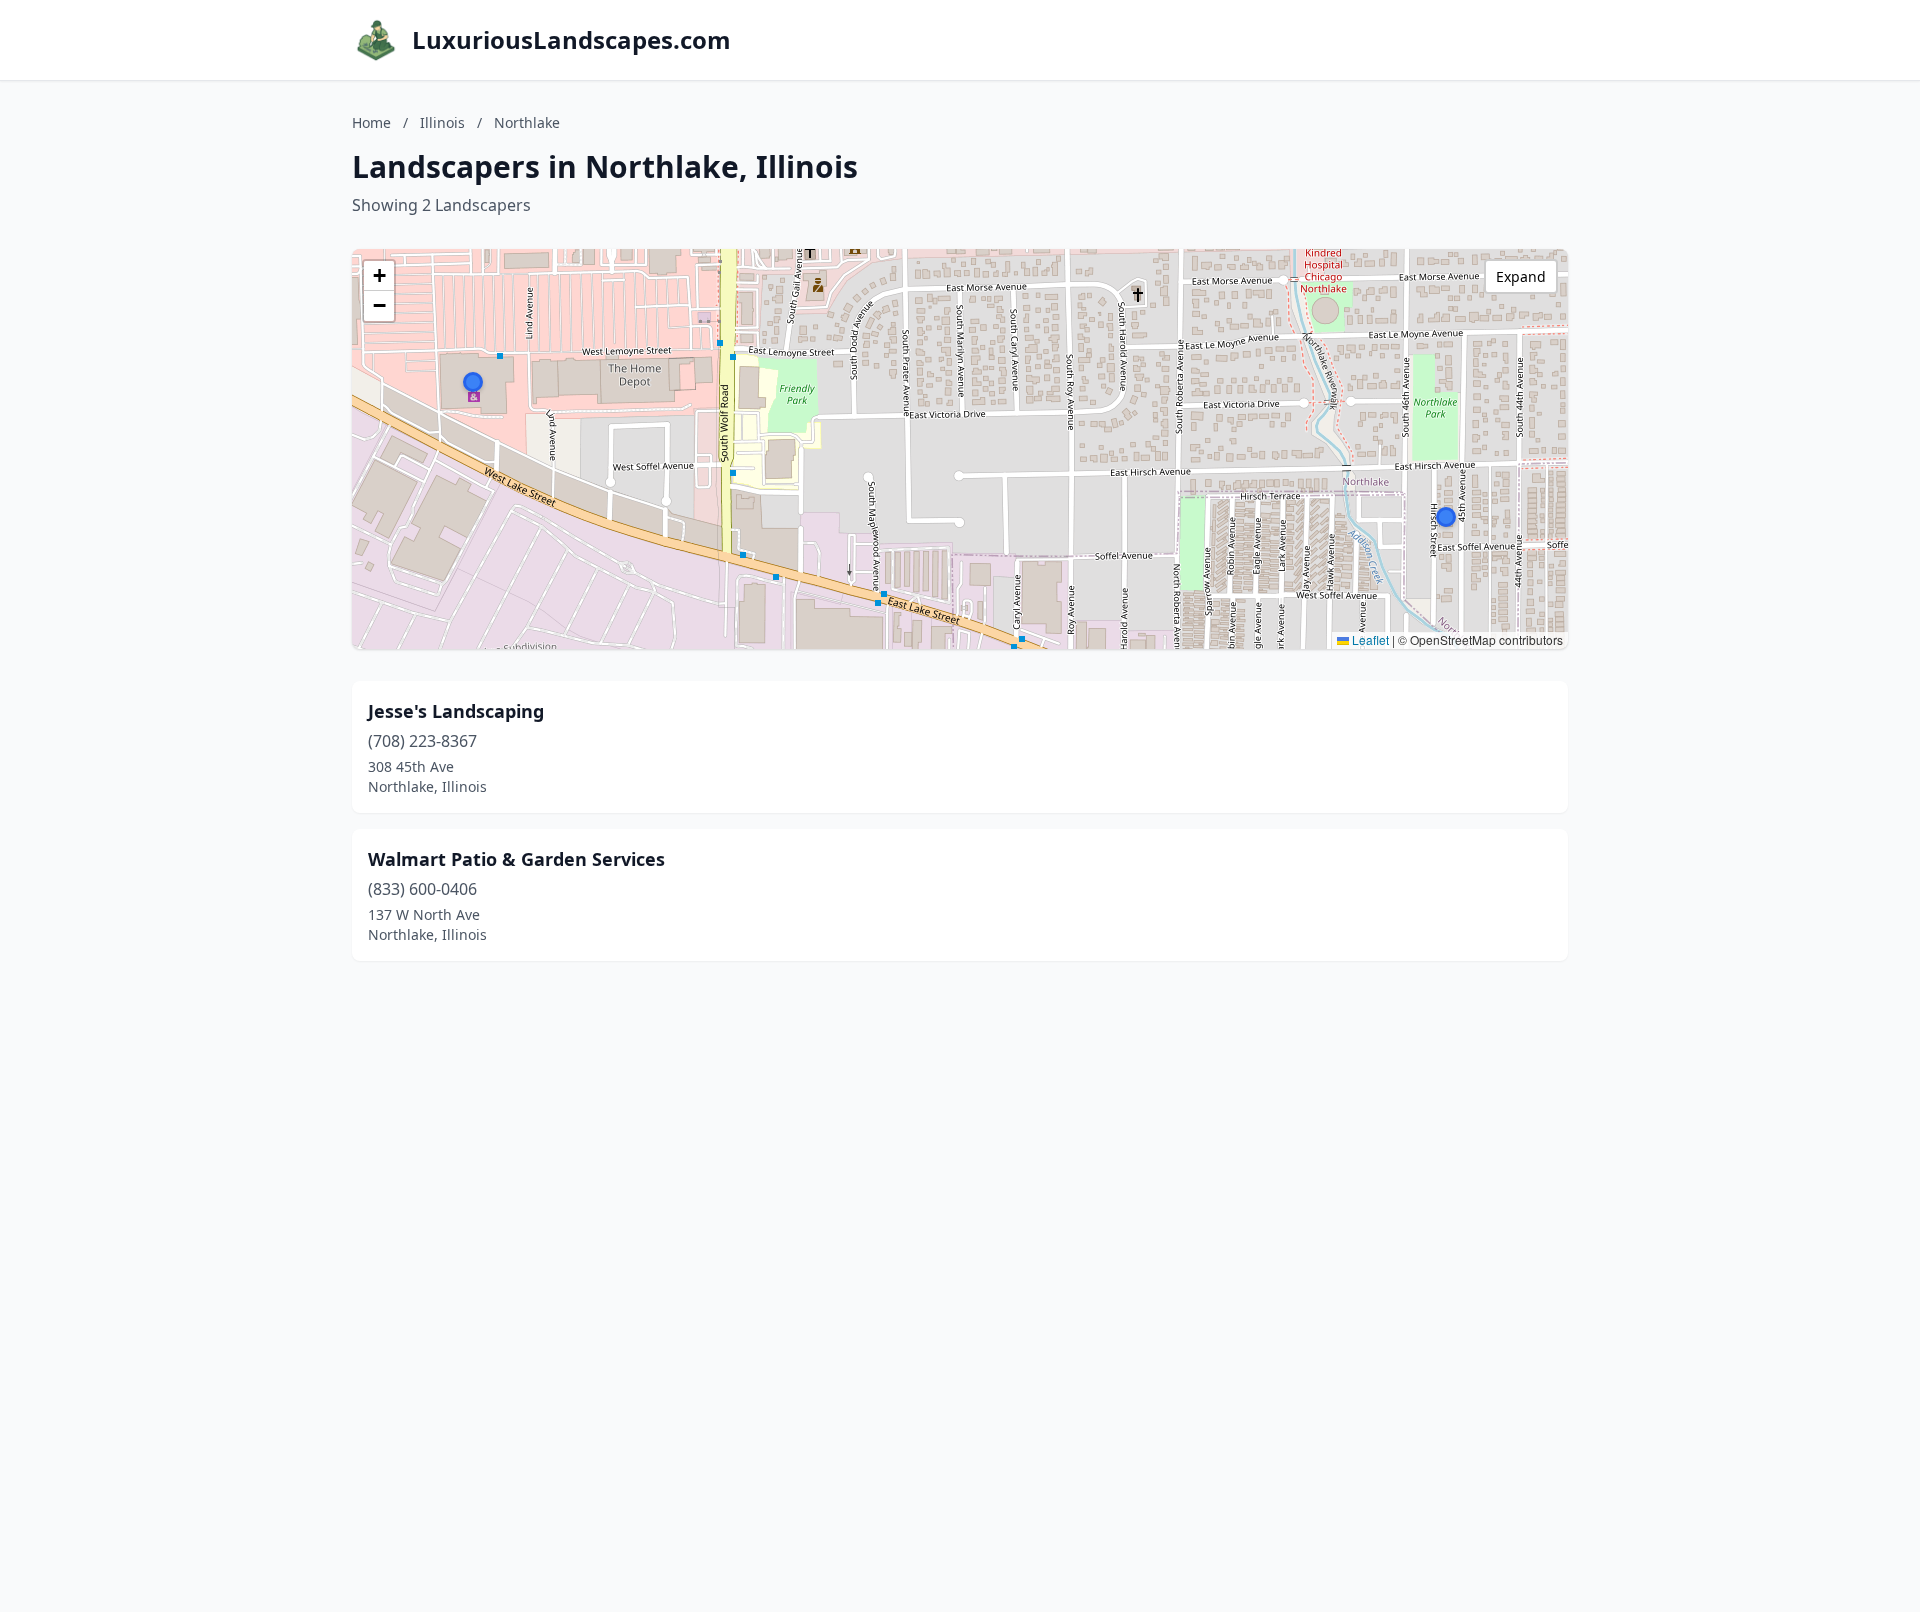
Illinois (442, 122)
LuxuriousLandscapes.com (571, 40)
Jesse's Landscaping (456, 711)
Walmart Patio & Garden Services (516, 859)
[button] (1446, 517)
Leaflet (1369, 639)
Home (371, 122)
